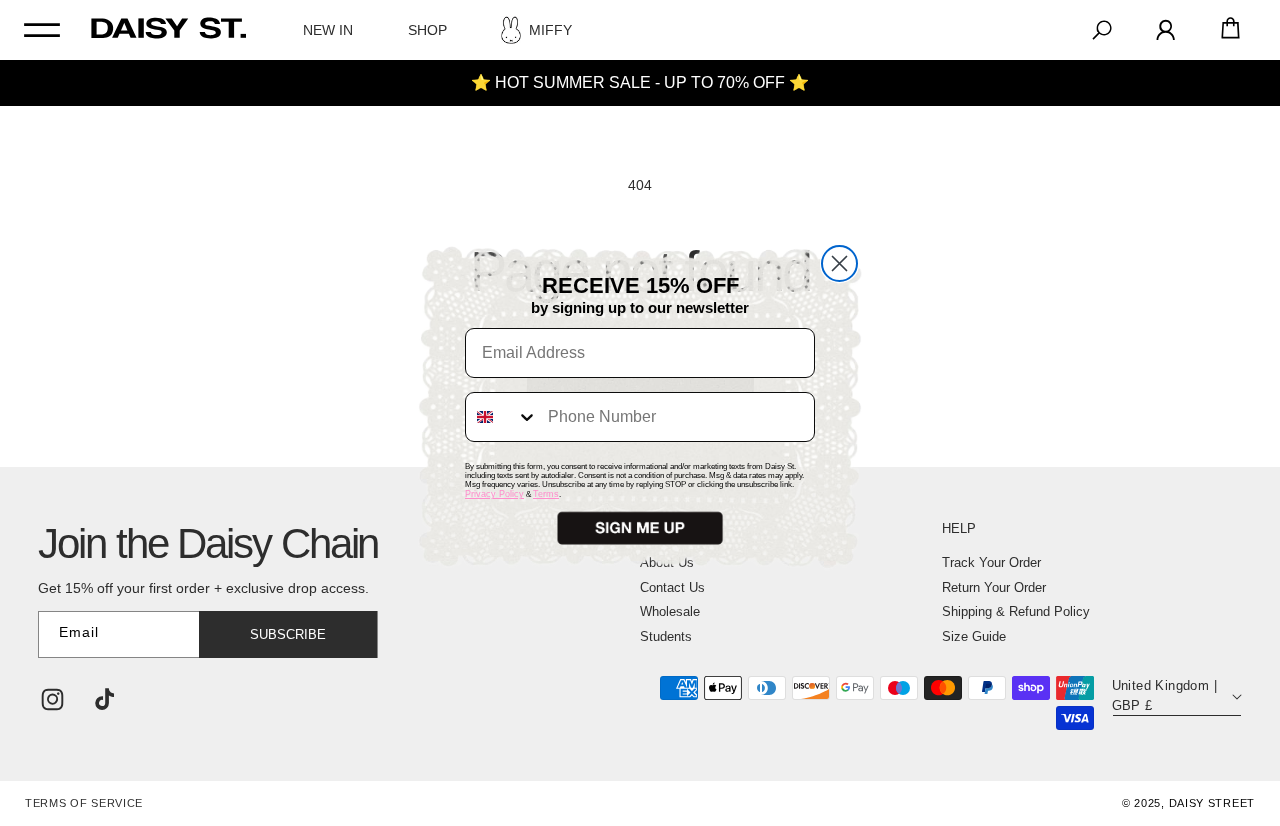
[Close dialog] (839, 263)
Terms (546, 494)
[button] (640, 528)
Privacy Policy (494, 494)
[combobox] (502, 417)
